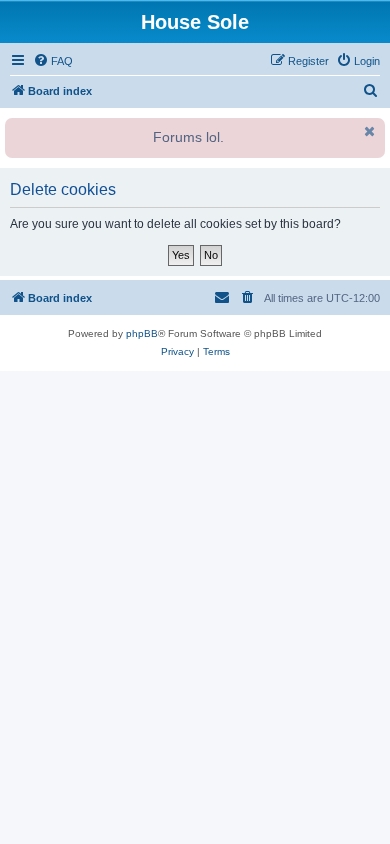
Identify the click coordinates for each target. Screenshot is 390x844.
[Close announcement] (368, 131)
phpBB (142, 333)
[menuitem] (53, 61)
